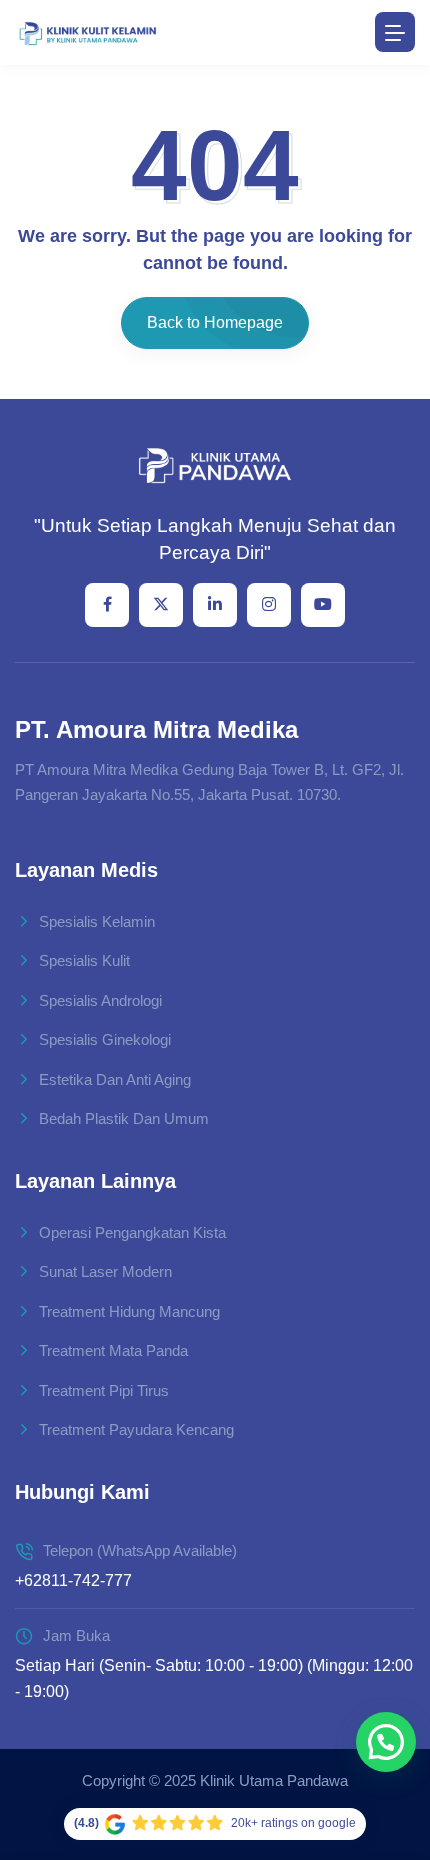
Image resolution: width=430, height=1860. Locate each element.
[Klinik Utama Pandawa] (87, 32)
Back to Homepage (215, 322)
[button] (386, 1742)
